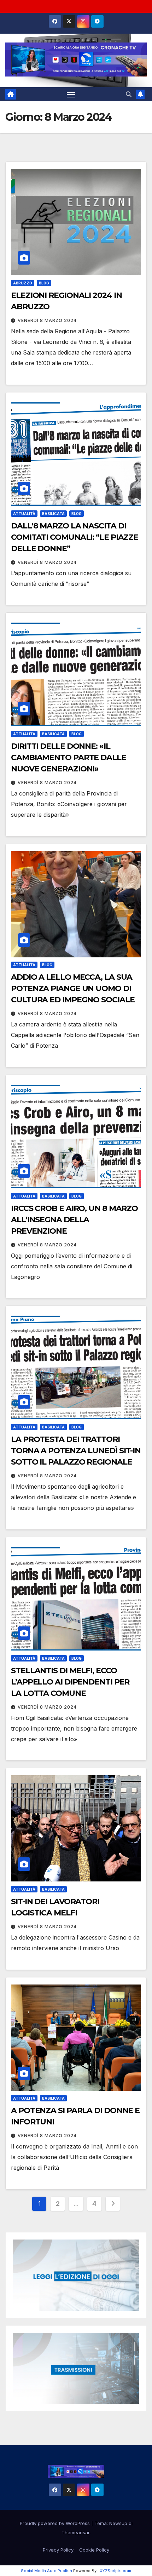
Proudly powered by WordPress (55, 2523)
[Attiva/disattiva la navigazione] (71, 94)
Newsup (118, 2523)
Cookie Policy (94, 2550)
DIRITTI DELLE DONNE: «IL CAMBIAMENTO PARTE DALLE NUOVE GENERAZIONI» (69, 757)
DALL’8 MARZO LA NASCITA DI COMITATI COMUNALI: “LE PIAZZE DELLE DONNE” (75, 537)
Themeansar (75, 2532)
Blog (44, 283)
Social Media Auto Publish (46, 2571)
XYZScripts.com (115, 2571)
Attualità (24, 514)
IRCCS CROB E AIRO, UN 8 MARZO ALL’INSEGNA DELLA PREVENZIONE (74, 1220)
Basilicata (53, 514)
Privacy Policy (58, 2550)
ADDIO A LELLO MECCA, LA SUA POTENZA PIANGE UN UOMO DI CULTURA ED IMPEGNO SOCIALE (73, 988)
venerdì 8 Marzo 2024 (47, 320)
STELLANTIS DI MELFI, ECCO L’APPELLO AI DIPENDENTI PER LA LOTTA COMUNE (70, 1682)
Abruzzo (23, 283)
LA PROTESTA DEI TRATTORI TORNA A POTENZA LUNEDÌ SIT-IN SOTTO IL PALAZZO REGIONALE (76, 1451)
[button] (129, 94)
